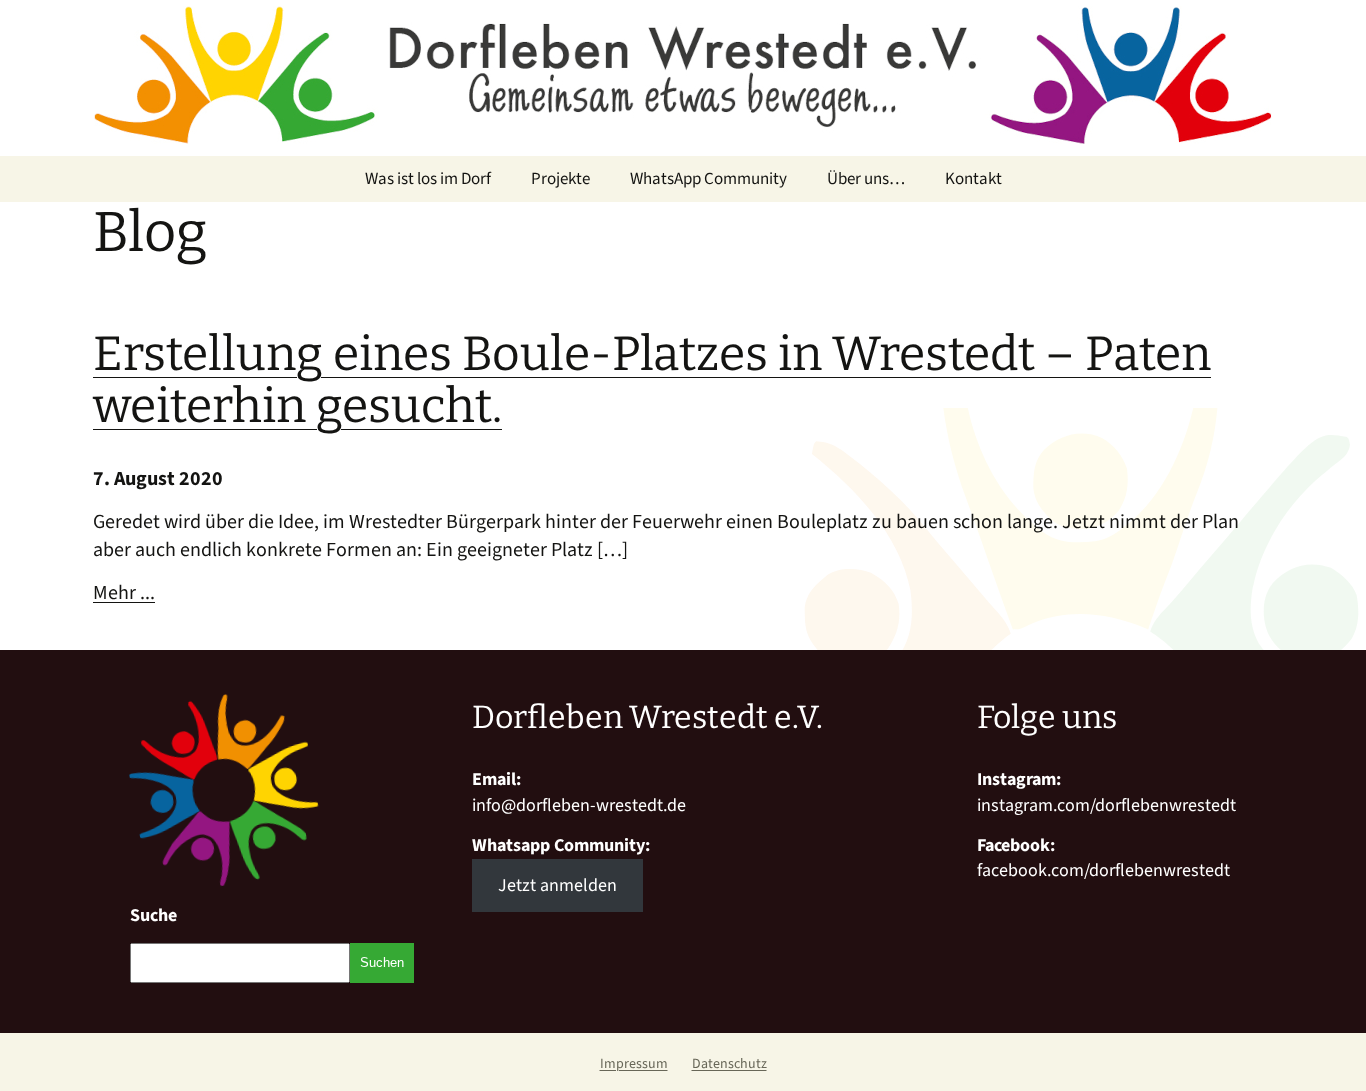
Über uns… (866, 179)
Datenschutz (729, 1064)
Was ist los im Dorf (428, 179)
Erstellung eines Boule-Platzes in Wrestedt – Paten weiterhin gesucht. (652, 380)
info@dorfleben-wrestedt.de (579, 805)
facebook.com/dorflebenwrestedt (1103, 870)
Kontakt (973, 179)
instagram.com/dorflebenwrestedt (1106, 805)
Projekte (560, 179)
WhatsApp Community (708, 179)
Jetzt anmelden (557, 885)
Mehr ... (124, 593)
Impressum (634, 1064)
